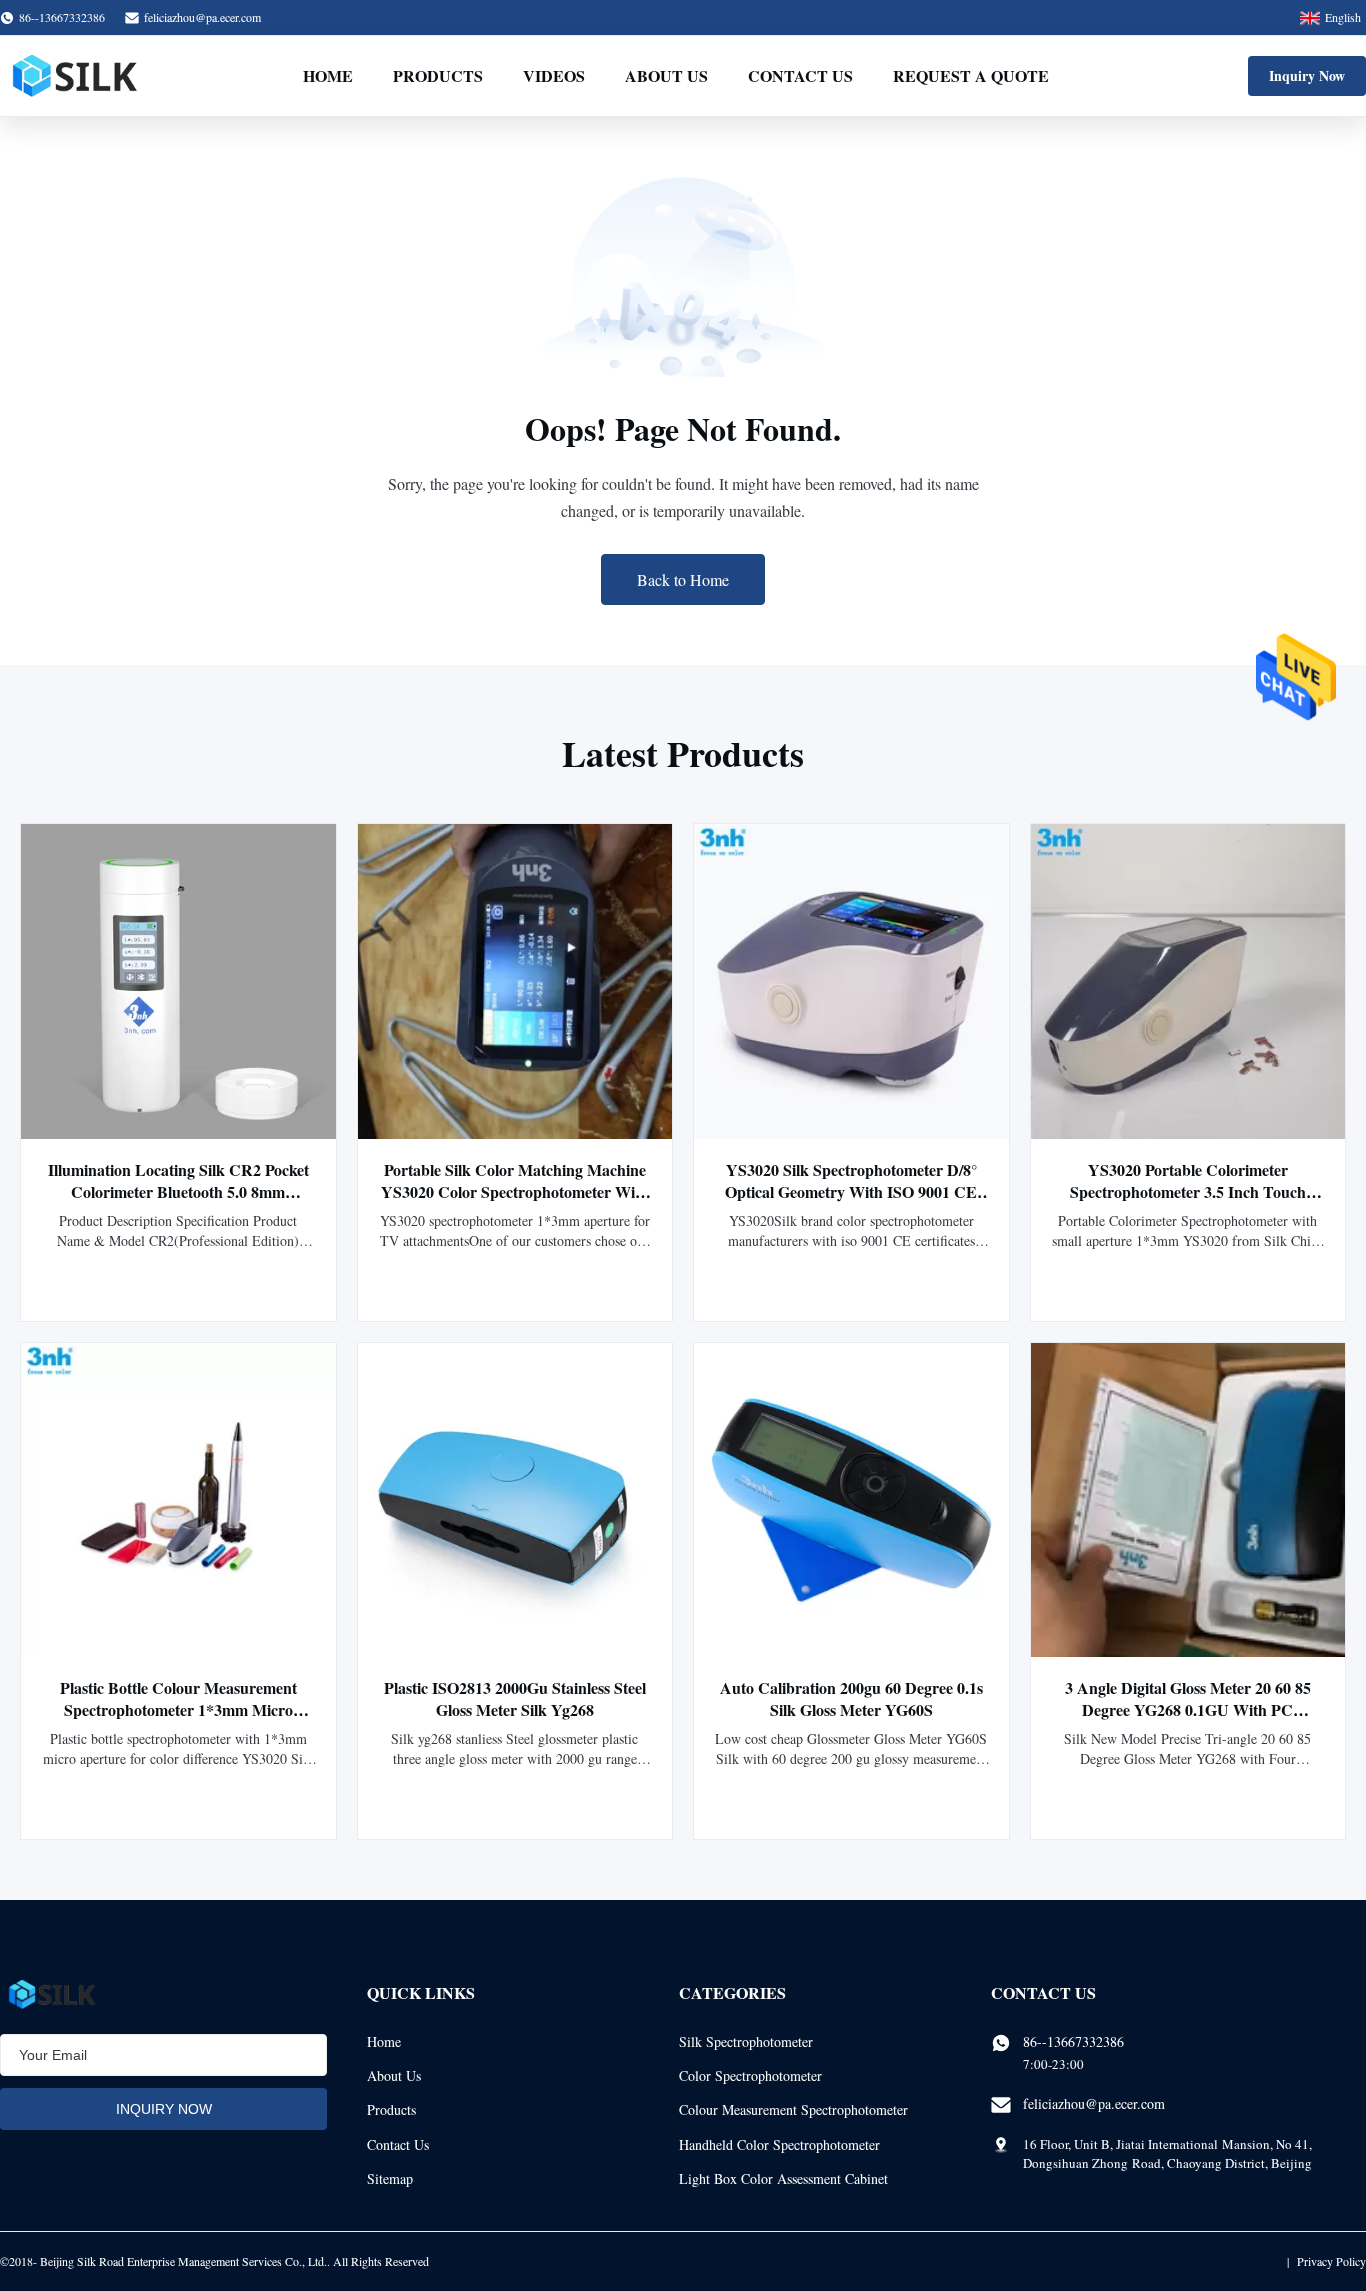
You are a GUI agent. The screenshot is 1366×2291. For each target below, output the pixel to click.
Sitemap (390, 2178)
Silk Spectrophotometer (746, 2041)
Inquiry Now (1307, 75)
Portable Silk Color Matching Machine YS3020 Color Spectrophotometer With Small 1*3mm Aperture (515, 1191)
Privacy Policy (1331, 2261)
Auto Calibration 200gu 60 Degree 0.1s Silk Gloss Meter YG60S (851, 1698)
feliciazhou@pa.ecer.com (202, 17)
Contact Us (800, 75)
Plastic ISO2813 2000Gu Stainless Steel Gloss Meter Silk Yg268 (515, 1698)
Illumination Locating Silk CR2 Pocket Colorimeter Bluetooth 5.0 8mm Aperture (178, 1191)
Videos (554, 75)
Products (438, 75)
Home (328, 75)
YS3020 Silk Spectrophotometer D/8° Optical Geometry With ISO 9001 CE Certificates (851, 1191)
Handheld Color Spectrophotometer (779, 2144)
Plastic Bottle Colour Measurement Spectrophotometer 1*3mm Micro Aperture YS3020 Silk (178, 1709)
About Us (666, 75)
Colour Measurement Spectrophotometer (793, 2109)
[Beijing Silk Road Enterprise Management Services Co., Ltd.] (77, 76)
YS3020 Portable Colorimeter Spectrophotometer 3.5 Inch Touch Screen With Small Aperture (1188, 1191)
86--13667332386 (1073, 2041)
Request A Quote (971, 75)
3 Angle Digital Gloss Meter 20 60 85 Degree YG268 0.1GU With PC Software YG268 (1188, 1709)
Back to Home (683, 579)
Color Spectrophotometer (750, 2075)
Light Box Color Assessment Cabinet (783, 2178)
